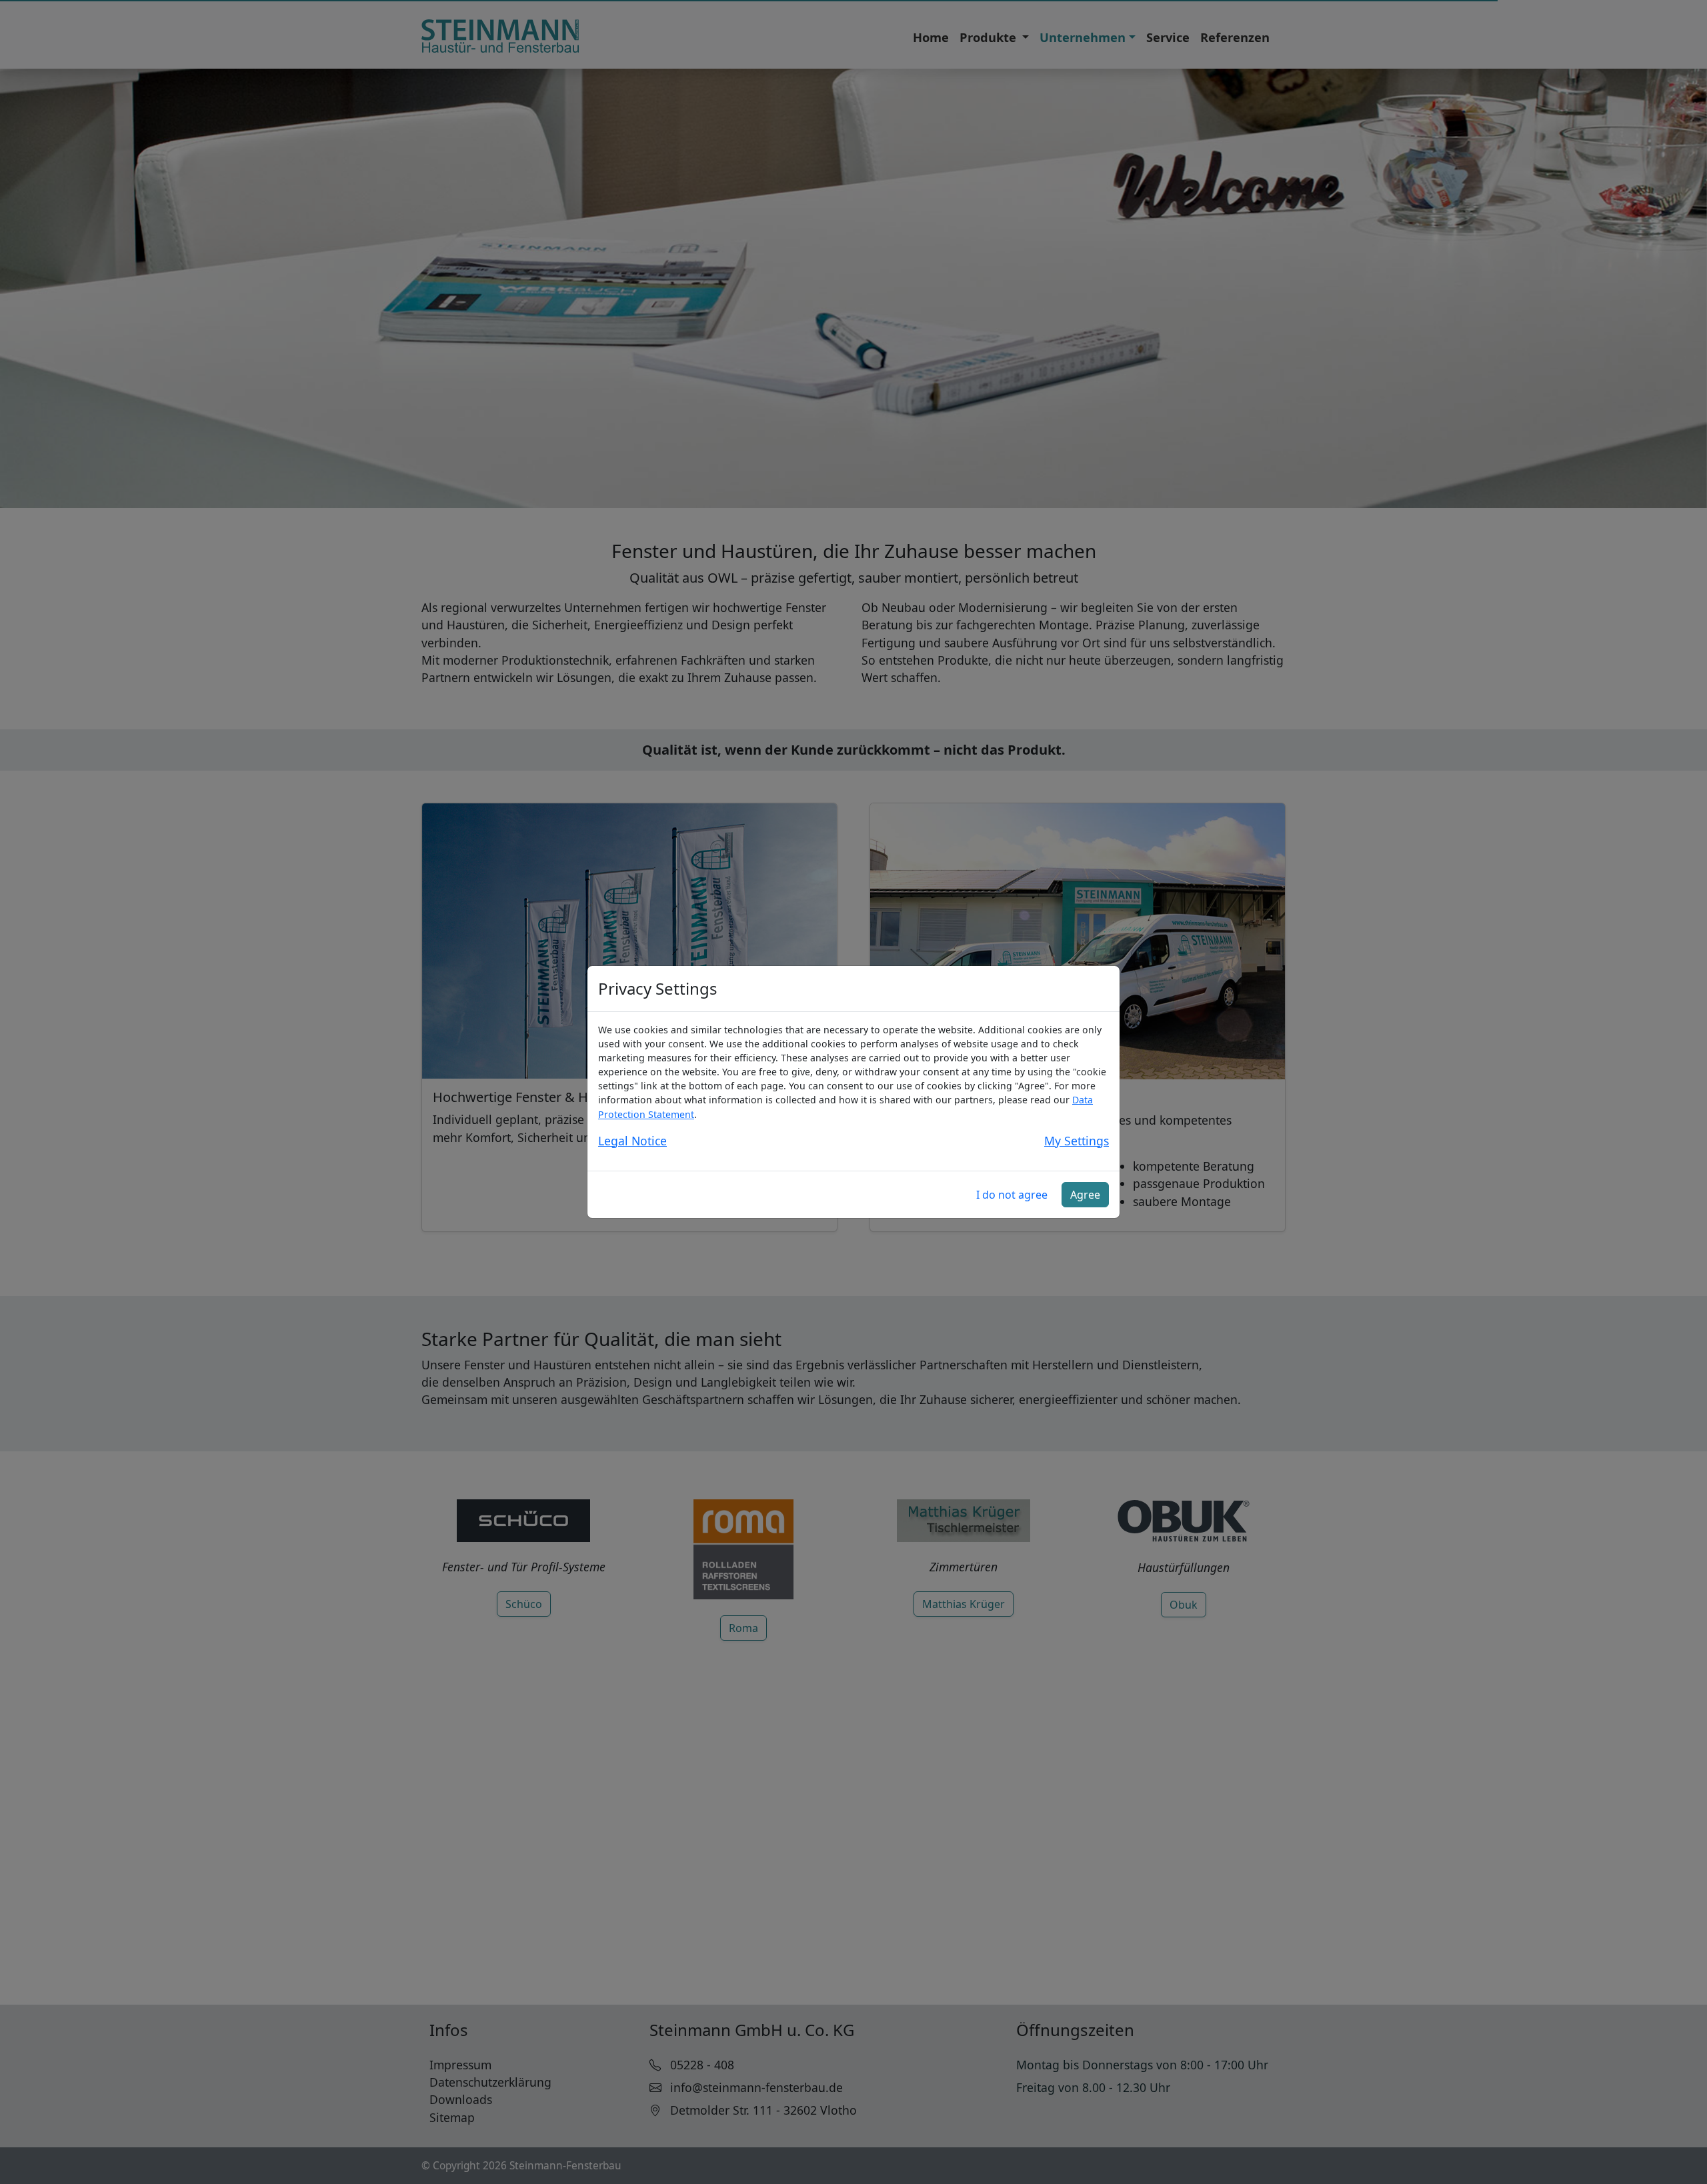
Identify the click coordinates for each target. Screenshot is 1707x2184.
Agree (1085, 1195)
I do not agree (1012, 1195)
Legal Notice (632, 1141)
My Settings (1077, 1141)
